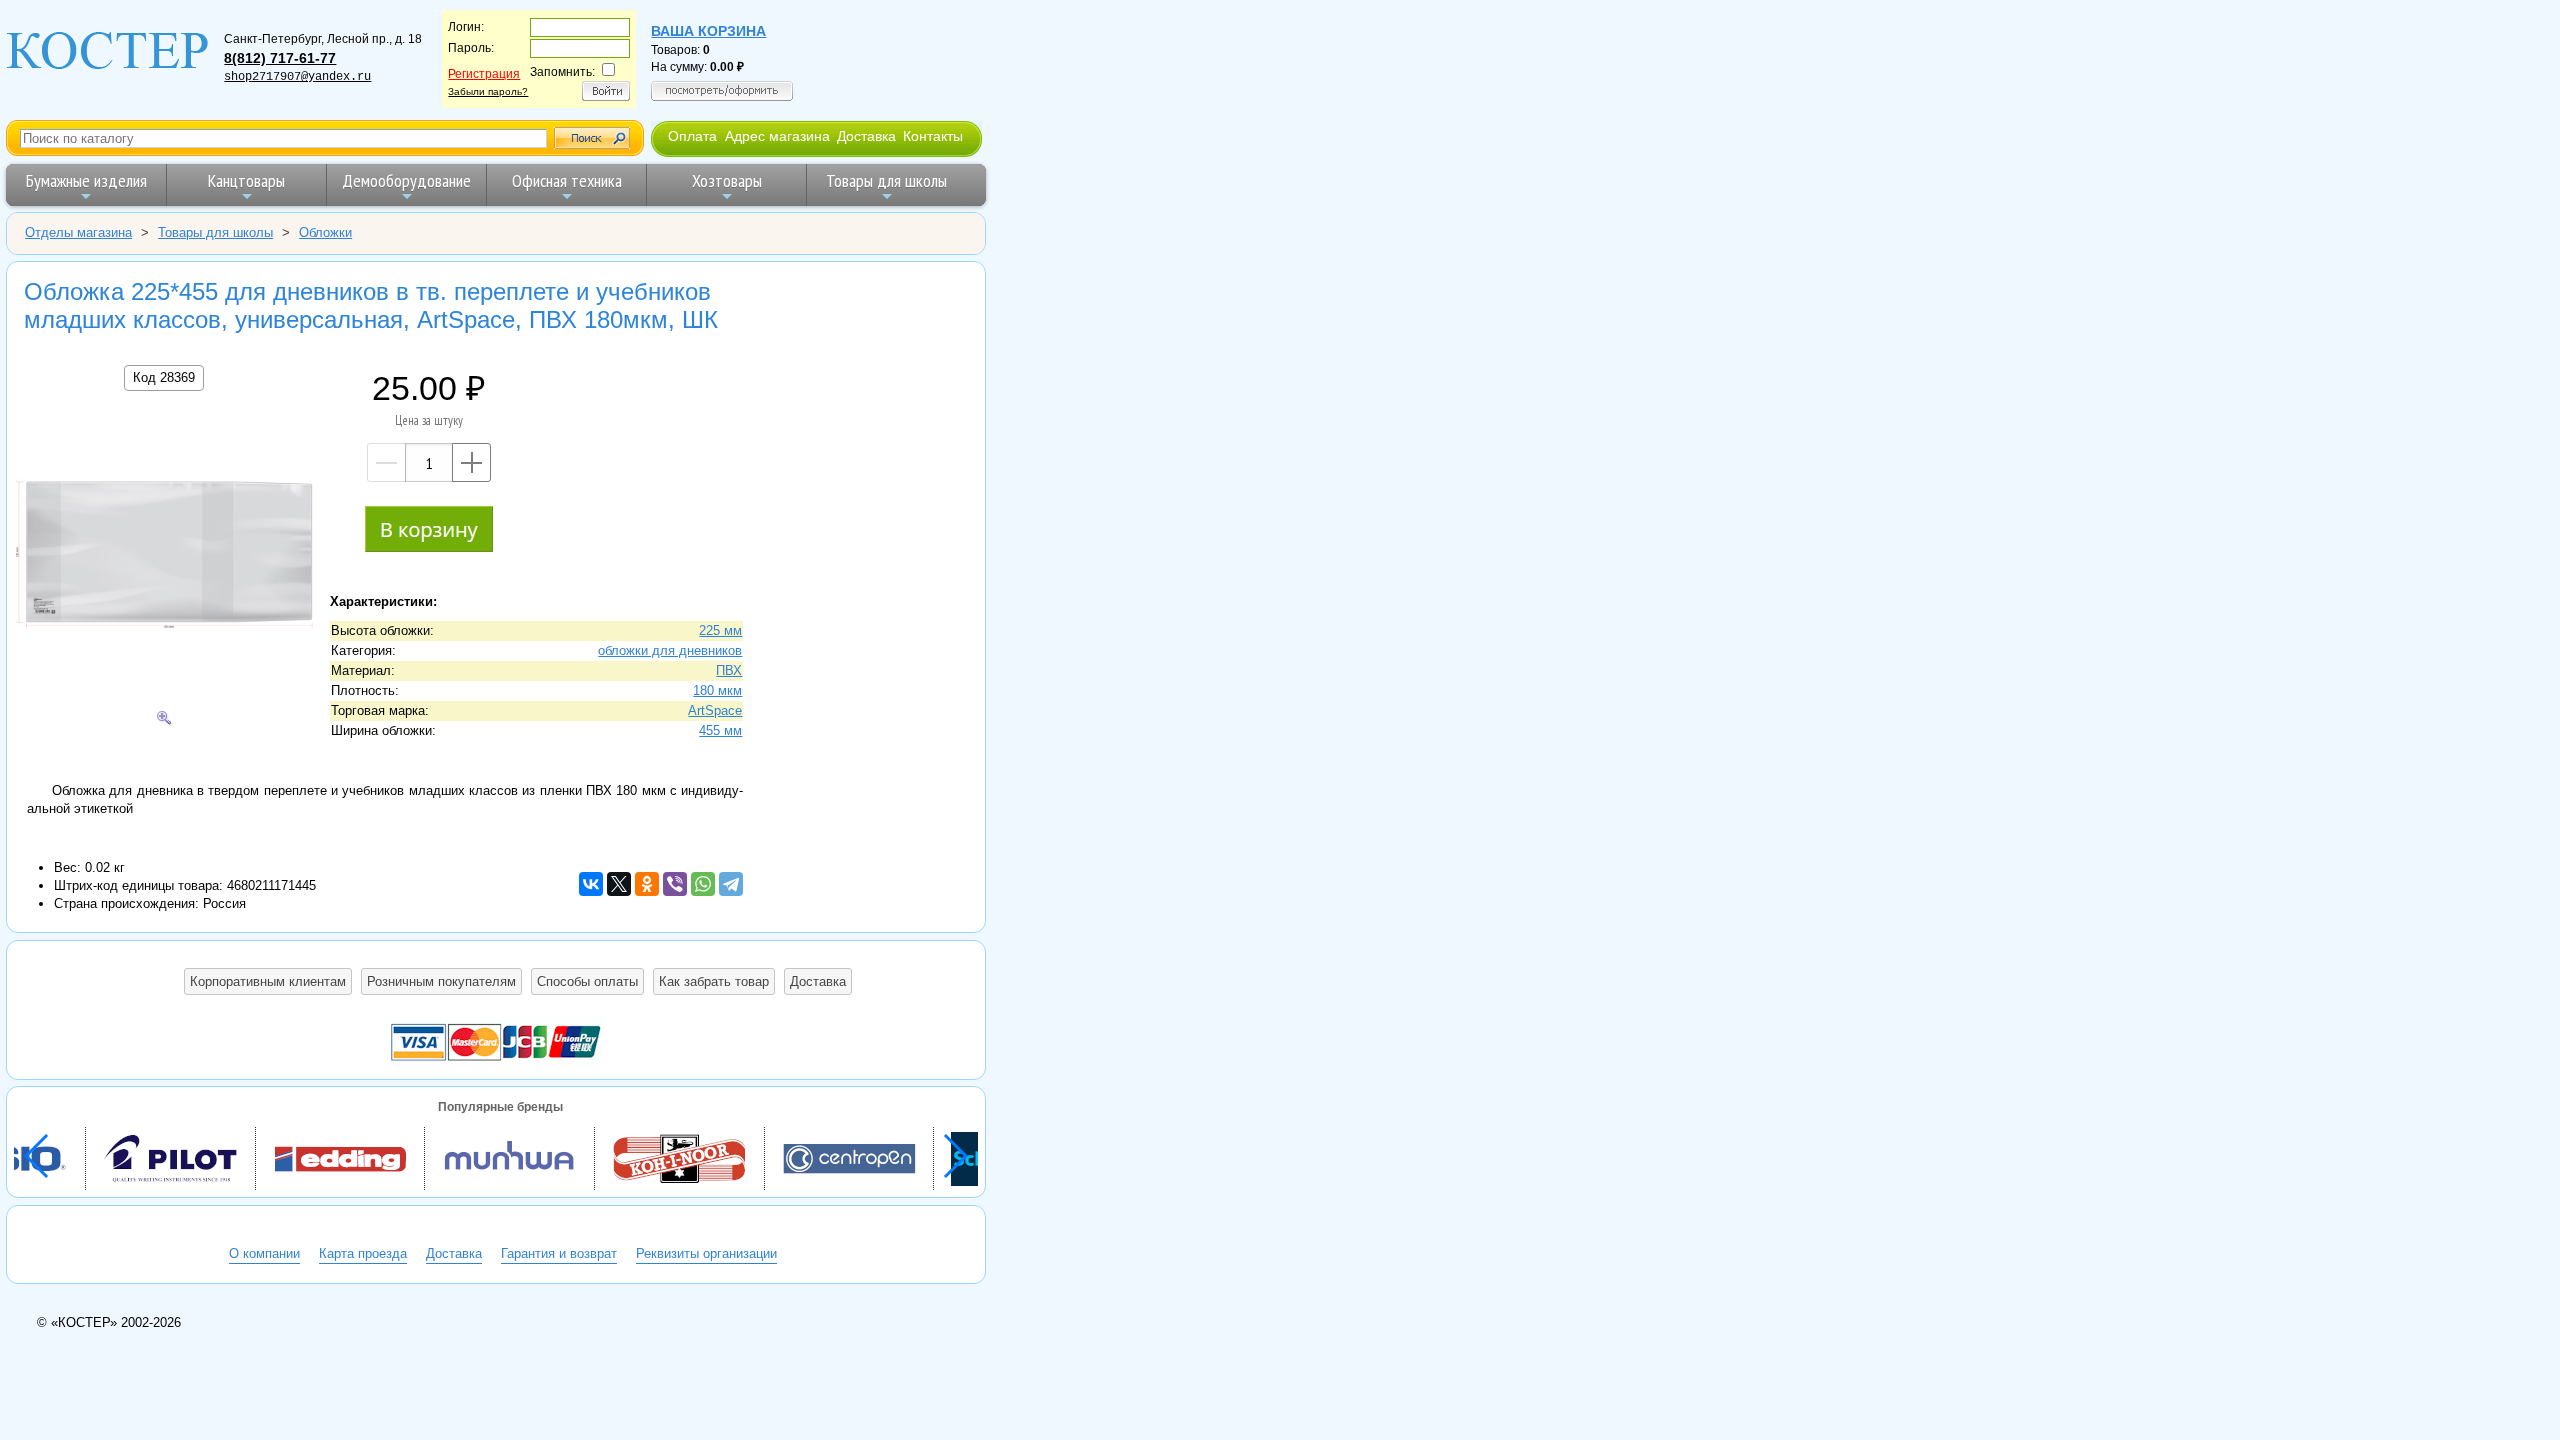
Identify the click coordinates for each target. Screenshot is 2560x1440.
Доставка (866, 136)
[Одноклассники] (647, 884)
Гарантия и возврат (559, 1253)
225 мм (720, 630)
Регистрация (484, 74)
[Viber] (675, 884)
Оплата (692, 136)
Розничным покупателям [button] (441, 981)
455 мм (720, 730)
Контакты (933, 136)
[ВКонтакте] (591, 884)
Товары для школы (886, 180)
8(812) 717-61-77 (280, 58)
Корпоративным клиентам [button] (268, 981)
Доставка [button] (818, 981)
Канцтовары (246, 180)
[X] (619, 884)
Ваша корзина (708, 31)
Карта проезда (363, 1253)
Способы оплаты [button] (587, 981)
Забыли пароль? (488, 91)
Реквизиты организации (706, 1253)
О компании (264, 1253)
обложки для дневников (670, 650)
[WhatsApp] (703, 884)
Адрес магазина (777, 136)
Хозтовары (727, 180)
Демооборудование (406, 180)
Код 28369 (164, 377)
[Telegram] (731, 884)
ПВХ (729, 670)
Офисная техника (567, 180)
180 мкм (717, 690)
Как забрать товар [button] (714, 981)
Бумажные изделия (86, 180)
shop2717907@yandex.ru (297, 77)
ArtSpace (715, 710)
